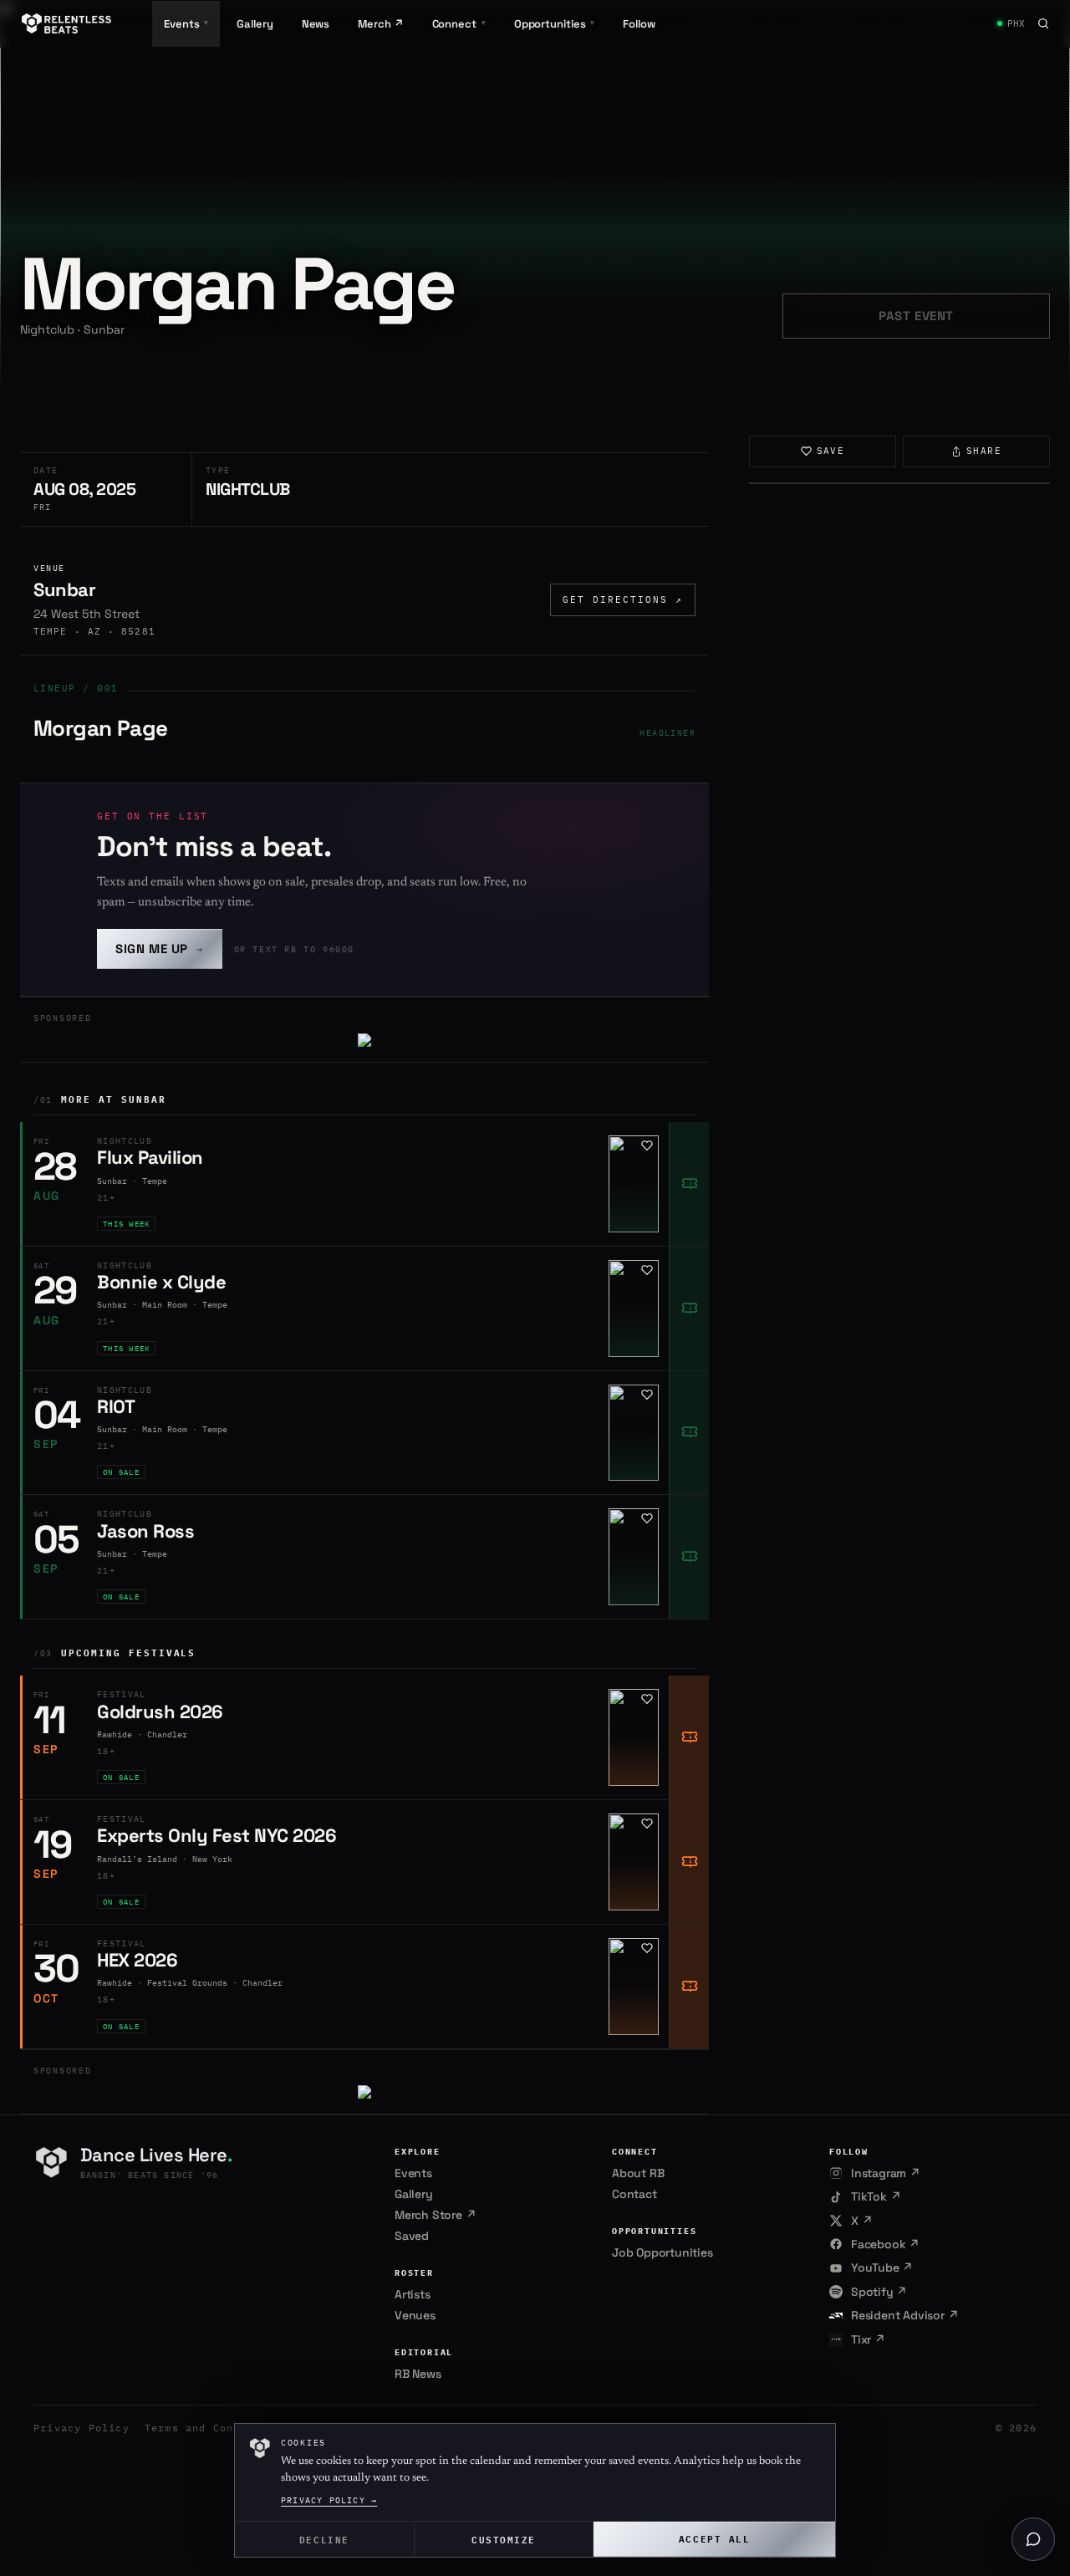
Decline (324, 2539)
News (316, 24)
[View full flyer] (899, 483)
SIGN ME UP (160, 949)
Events (413, 2173)
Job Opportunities (662, 2252)
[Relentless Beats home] (67, 23)
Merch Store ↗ (435, 2215)
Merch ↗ (380, 24)
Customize (504, 2539)
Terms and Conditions (213, 2428)
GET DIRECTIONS (623, 599)
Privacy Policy (82, 2428)
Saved (412, 2236)
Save (831, 451)
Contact (634, 2194)
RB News (418, 2374)
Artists (413, 2294)
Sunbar (64, 589)
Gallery (255, 24)
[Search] (1043, 23)
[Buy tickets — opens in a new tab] (689, 1184)
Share (984, 451)
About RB (638, 2173)
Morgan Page (100, 728)
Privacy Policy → (329, 2500)
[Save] (647, 1145)
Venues (415, 2315)
